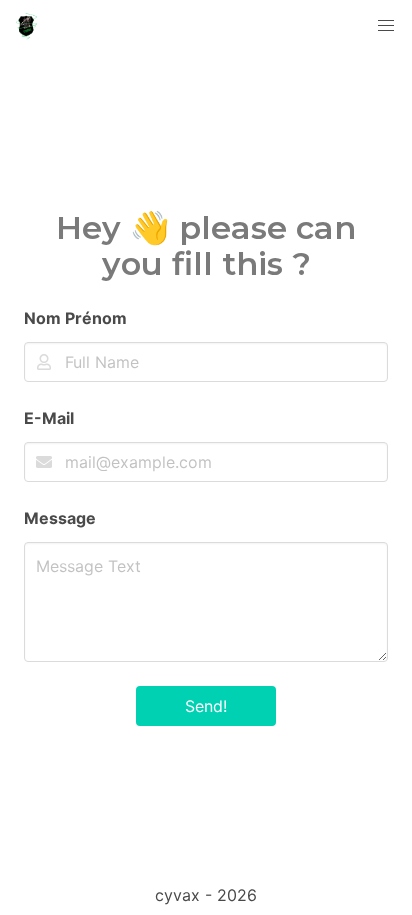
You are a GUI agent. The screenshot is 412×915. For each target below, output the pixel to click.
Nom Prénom (75, 318)
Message (60, 518)
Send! (206, 706)
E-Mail (49, 418)
